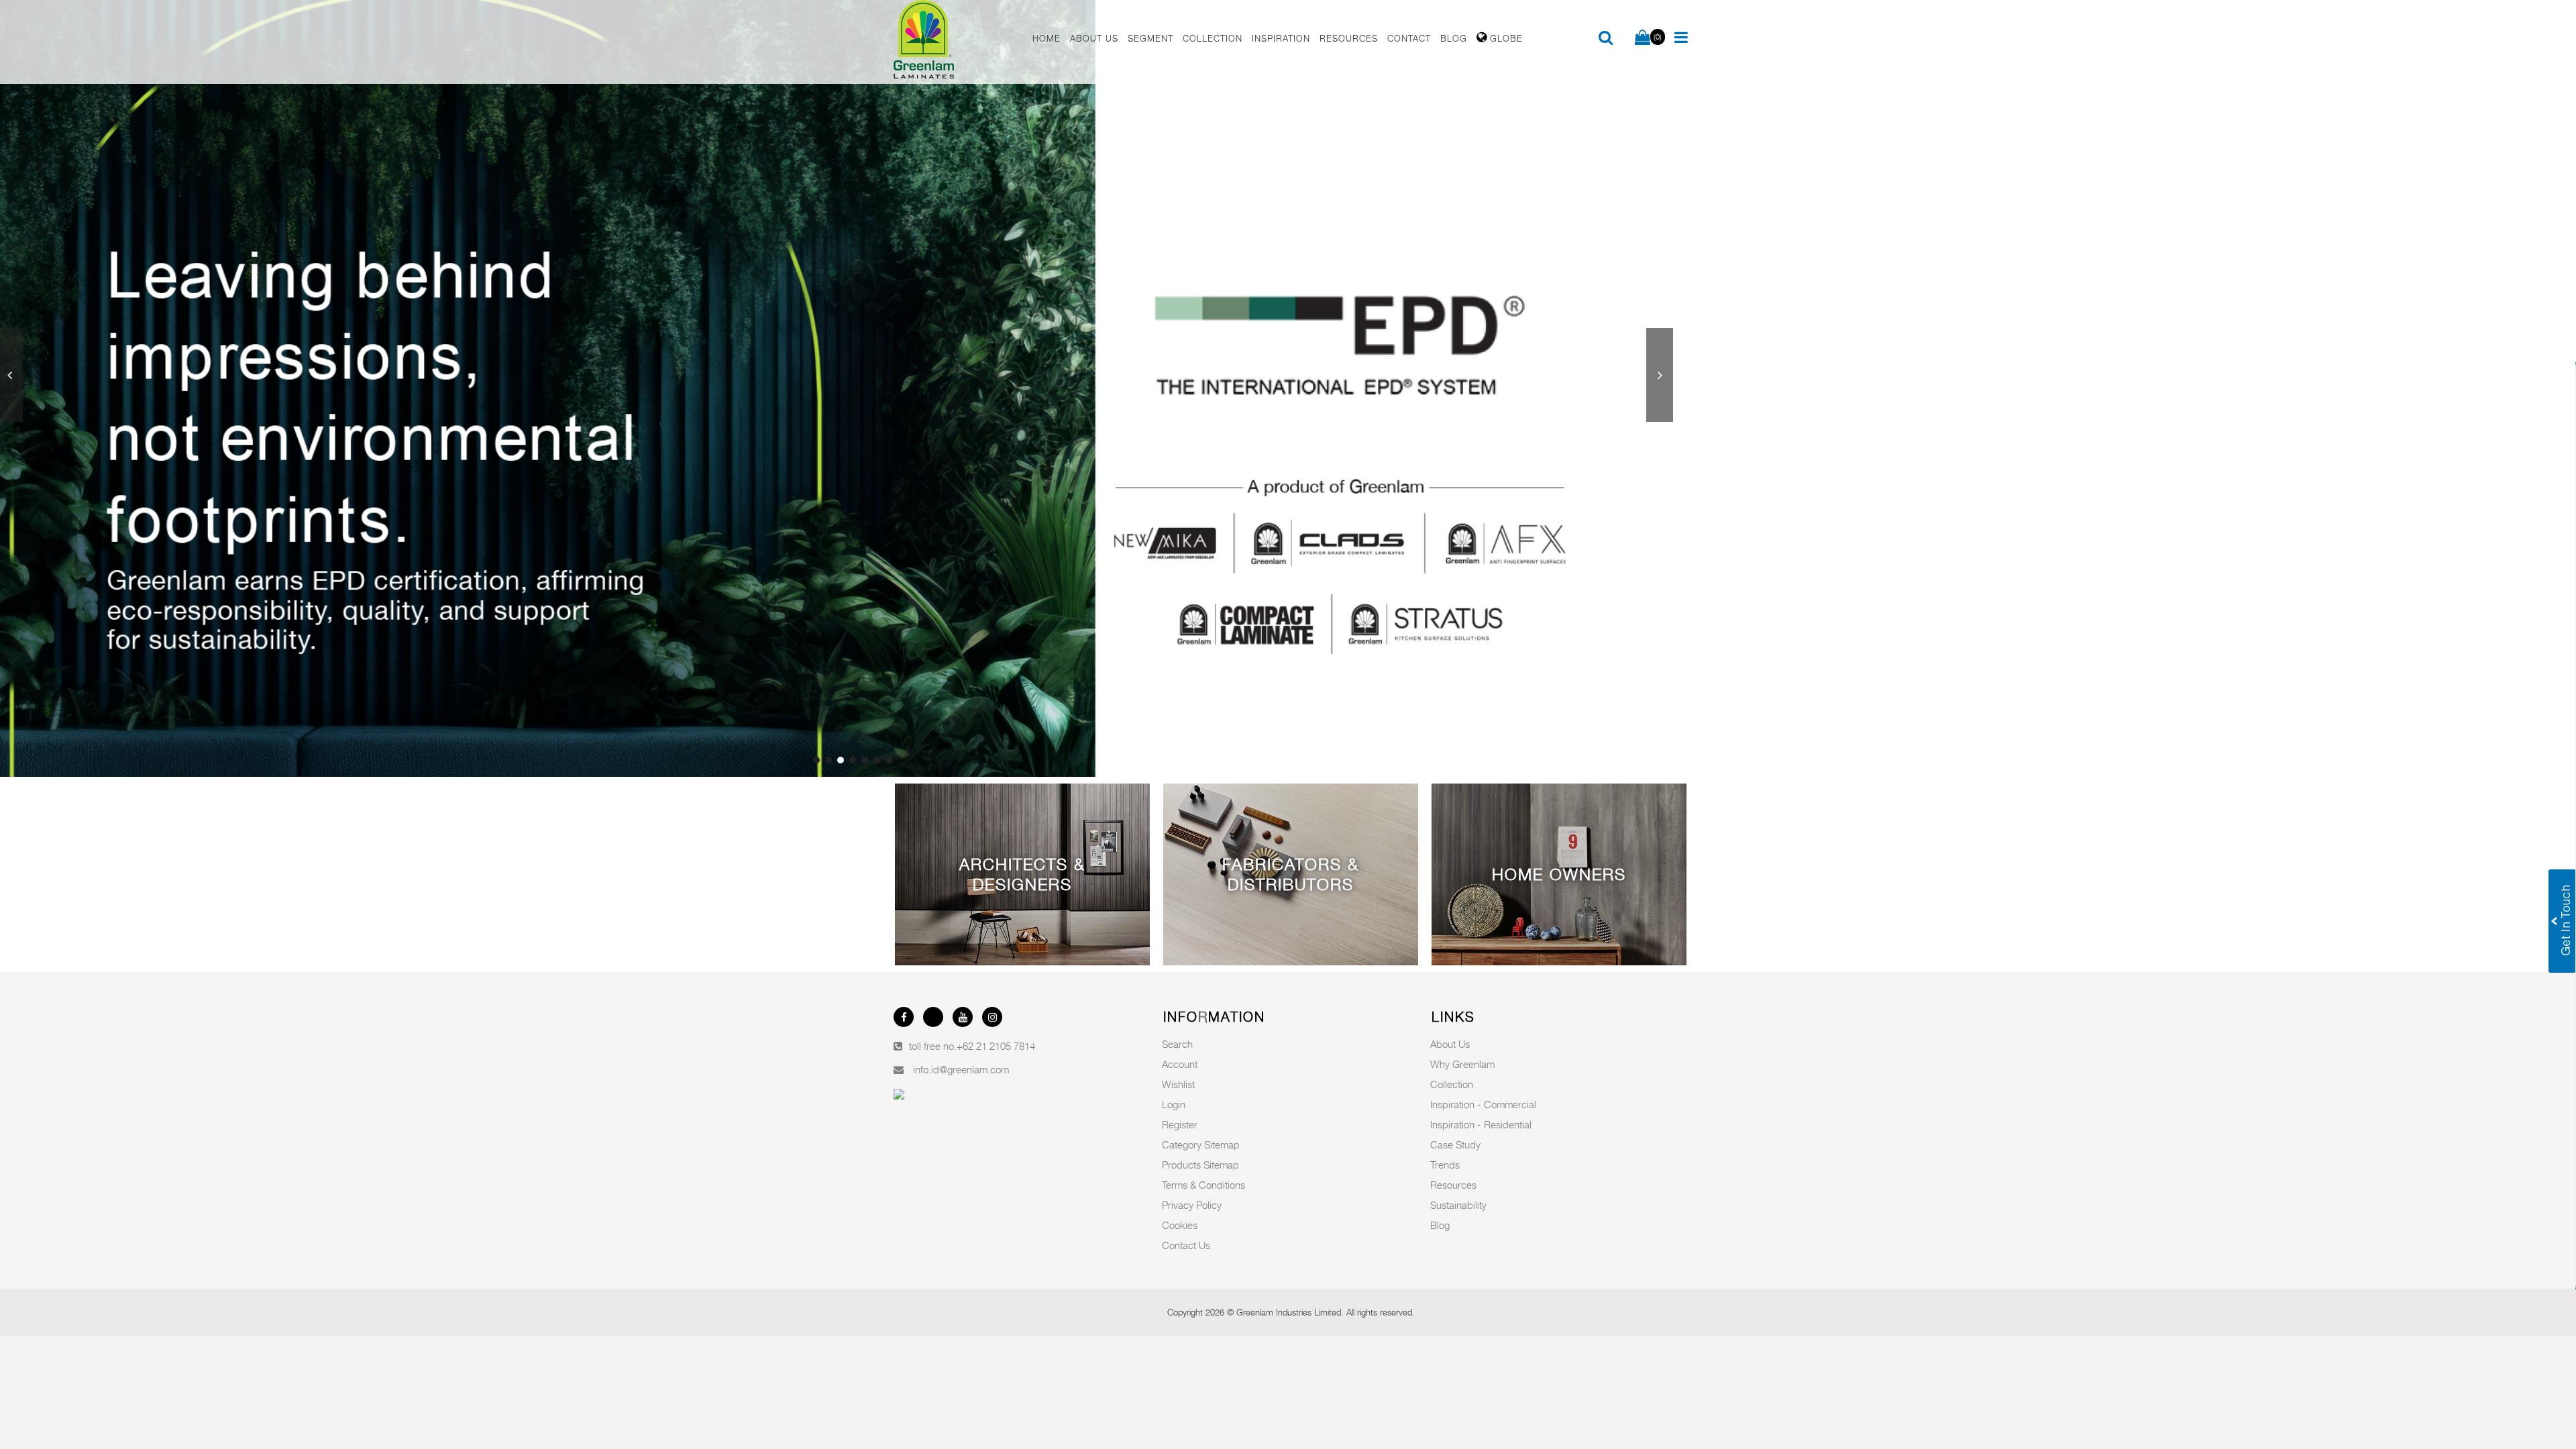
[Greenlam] (955, 42)
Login (1174, 1104)
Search (1177, 1044)
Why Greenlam (1462, 1064)
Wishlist (1178, 1084)
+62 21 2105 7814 (996, 1046)
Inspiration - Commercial (1483, 1104)
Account (1180, 1064)
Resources (1453, 1185)
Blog (1440, 1225)
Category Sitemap (1201, 1144)
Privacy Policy (1192, 1205)
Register (1180, 1124)
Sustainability (1458, 1205)
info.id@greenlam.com (961, 1069)
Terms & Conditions (1203, 1185)
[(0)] (1643, 38)
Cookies (1180, 1225)
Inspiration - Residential (1481, 1124)
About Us (1450, 1044)
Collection (1452, 1084)
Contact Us (1186, 1245)
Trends (1445, 1165)
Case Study (1455, 1144)
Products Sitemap (1200, 1165)
